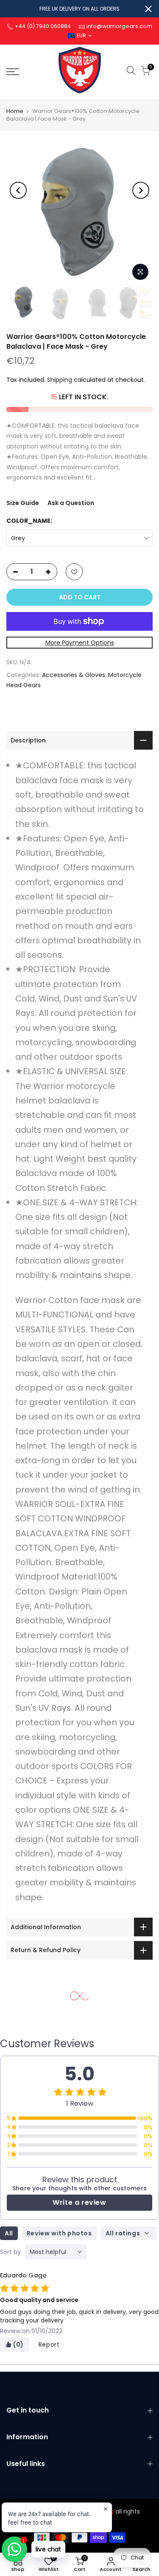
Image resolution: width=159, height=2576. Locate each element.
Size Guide (23, 503)
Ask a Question (71, 503)
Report (49, 2345)
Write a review (79, 2202)
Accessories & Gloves (74, 675)
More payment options (80, 643)
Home (15, 111)
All (9, 2233)
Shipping (60, 380)
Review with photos (59, 2233)
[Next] (141, 190)
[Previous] (18, 190)
